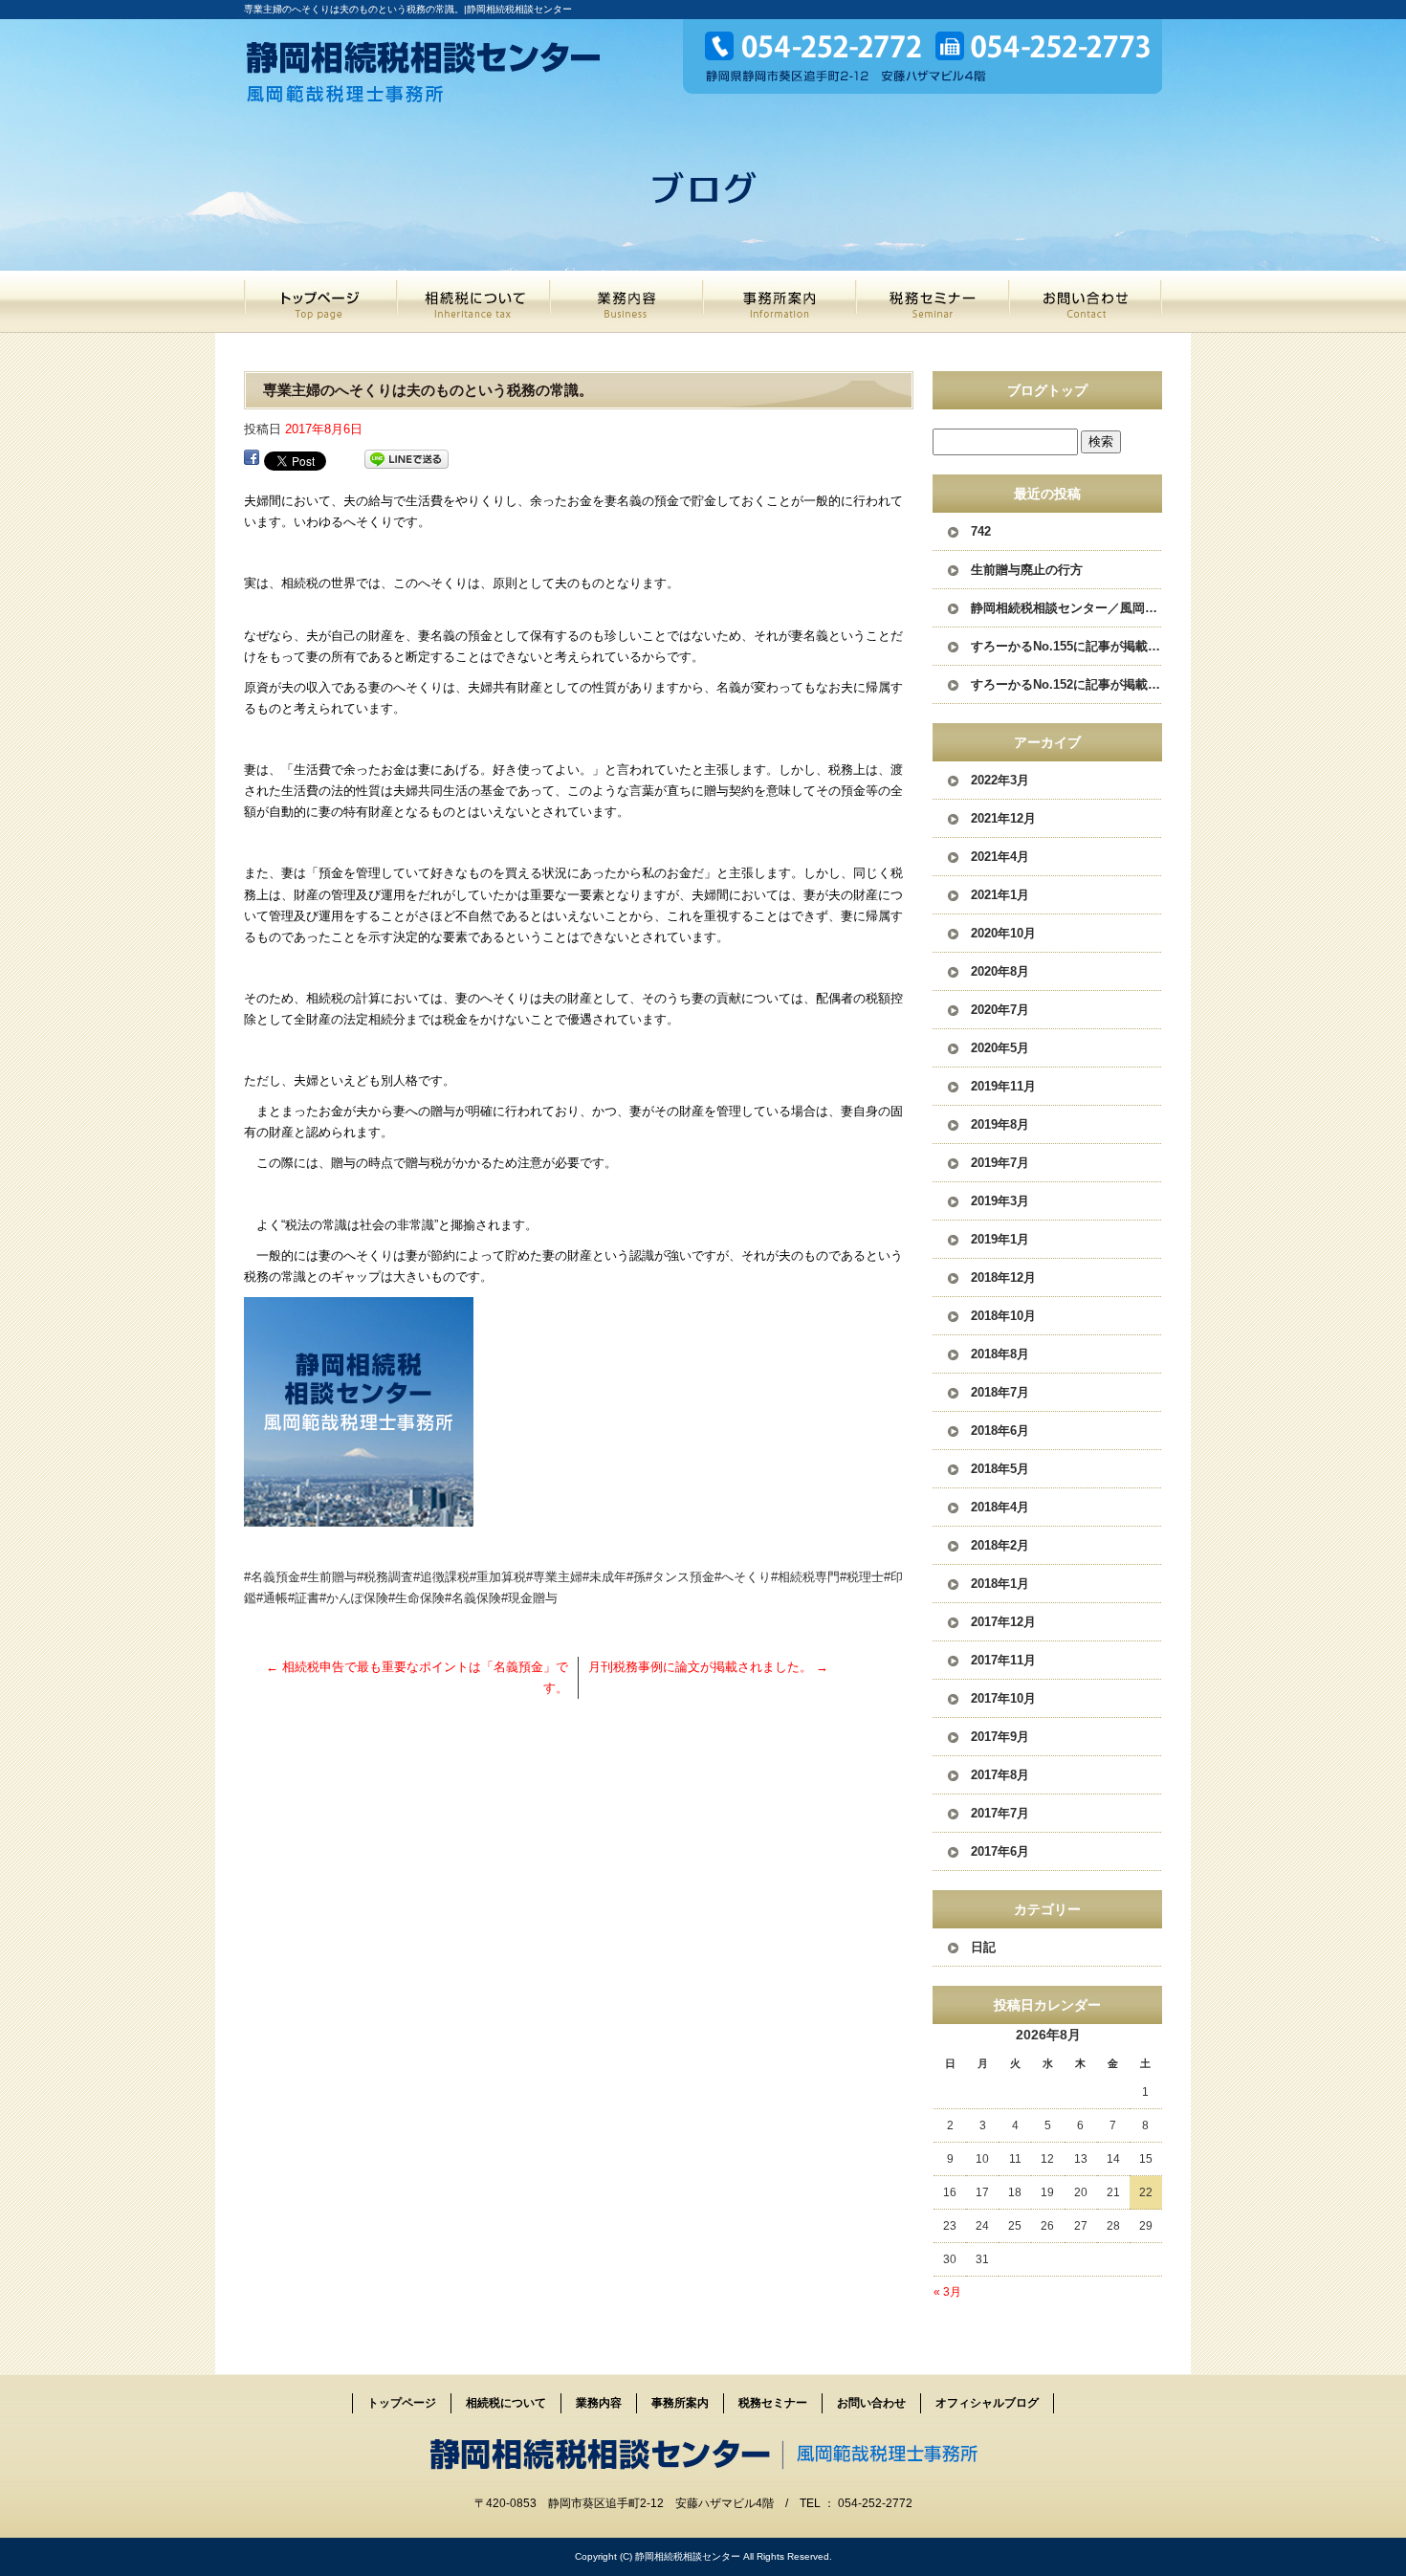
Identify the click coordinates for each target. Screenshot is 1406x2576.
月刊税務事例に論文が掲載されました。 (708, 1667)
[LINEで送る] (406, 460)
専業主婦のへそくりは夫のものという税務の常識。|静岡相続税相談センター (408, 9)
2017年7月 (1000, 1813)
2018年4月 (1000, 1507)
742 (981, 531)
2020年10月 (1003, 933)
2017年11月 (1003, 1660)
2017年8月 (1000, 1775)
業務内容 (626, 302)
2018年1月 (1000, 1584)
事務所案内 (780, 302)
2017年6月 (1000, 1851)
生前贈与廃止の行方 (1027, 570)
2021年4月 (1000, 857)
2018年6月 (1000, 1431)
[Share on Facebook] (252, 460)
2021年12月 (1003, 818)
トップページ (320, 302)
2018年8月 (1000, 1354)
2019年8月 (1000, 1124)
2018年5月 (1000, 1469)
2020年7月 (1000, 1010)
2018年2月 (1000, 1545)
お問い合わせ (1086, 302)
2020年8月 (1000, 971)
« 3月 (947, 2292)
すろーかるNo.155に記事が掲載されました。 (1066, 646)
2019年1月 (1000, 1239)
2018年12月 (1003, 1277)
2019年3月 (1000, 1201)
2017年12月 (1003, 1622)
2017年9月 (1000, 1737)
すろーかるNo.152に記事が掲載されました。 (1066, 684)
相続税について (473, 302)
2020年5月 (1000, 1048)
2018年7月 (1000, 1392)
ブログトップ (1047, 390)
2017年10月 (1003, 1698)
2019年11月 (1003, 1086)
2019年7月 (1000, 1163)
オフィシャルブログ (987, 2403)
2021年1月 (1000, 895)
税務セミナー (933, 302)
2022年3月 (1000, 780)
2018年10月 (1003, 1316)
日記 (983, 1947)
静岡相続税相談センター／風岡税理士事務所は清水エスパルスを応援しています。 (1066, 608)
